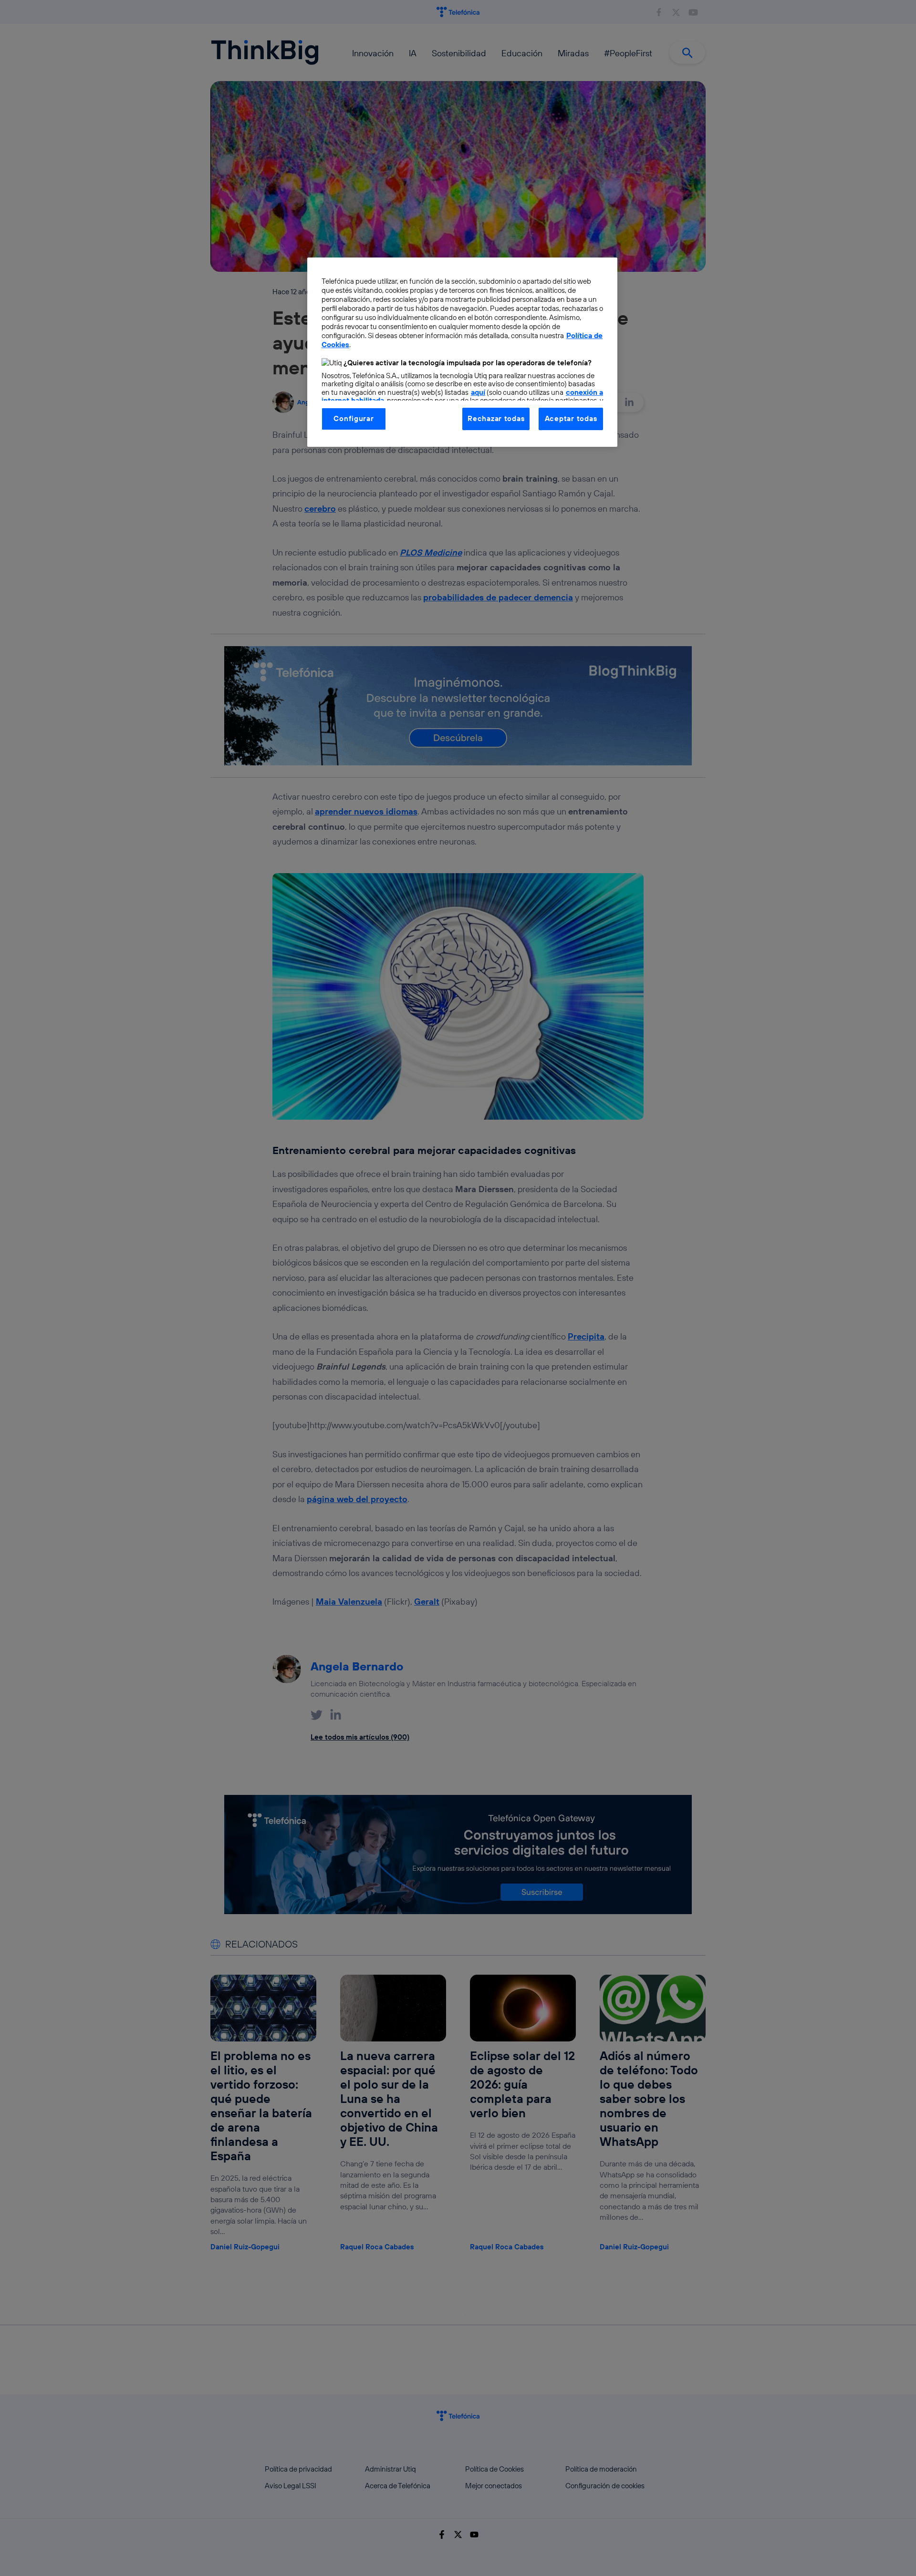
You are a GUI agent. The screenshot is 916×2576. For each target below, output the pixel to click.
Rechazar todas (496, 418)
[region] (462, 352)
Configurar (354, 418)
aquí (478, 392)
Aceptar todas (571, 418)
